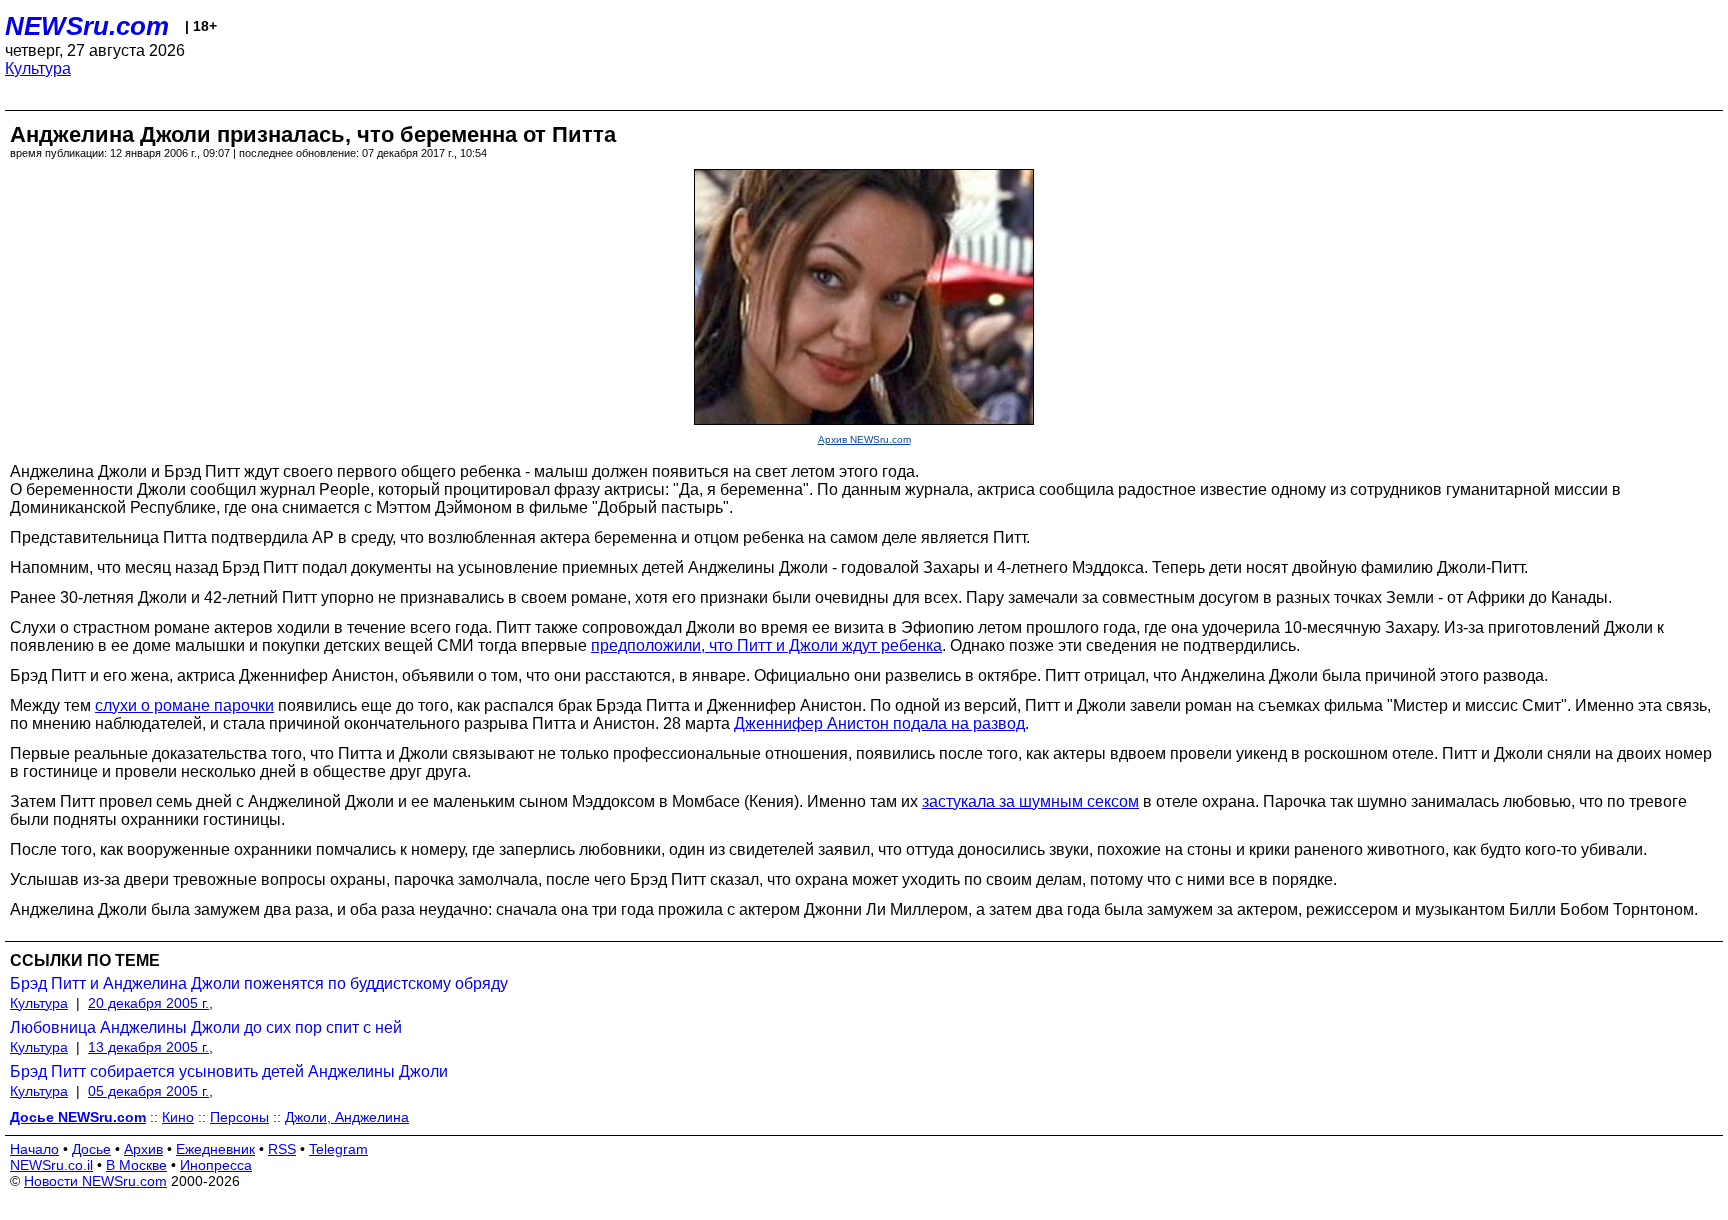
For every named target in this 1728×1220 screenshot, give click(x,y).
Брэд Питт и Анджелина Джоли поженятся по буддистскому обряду (259, 983)
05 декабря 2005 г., (150, 1091)
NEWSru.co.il (51, 1165)
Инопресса (216, 1165)
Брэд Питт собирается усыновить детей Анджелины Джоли (229, 1071)
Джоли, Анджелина (347, 1117)
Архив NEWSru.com (864, 439)
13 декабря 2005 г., (150, 1047)
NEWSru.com (87, 26)
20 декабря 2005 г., (150, 1003)
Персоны (239, 1117)
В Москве (136, 1165)
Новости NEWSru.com (95, 1181)
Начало (34, 1149)
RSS (282, 1149)
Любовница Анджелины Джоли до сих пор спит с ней (206, 1027)
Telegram (338, 1149)
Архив (143, 1149)
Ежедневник (215, 1149)
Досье (91, 1149)
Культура (38, 68)
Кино (178, 1117)
